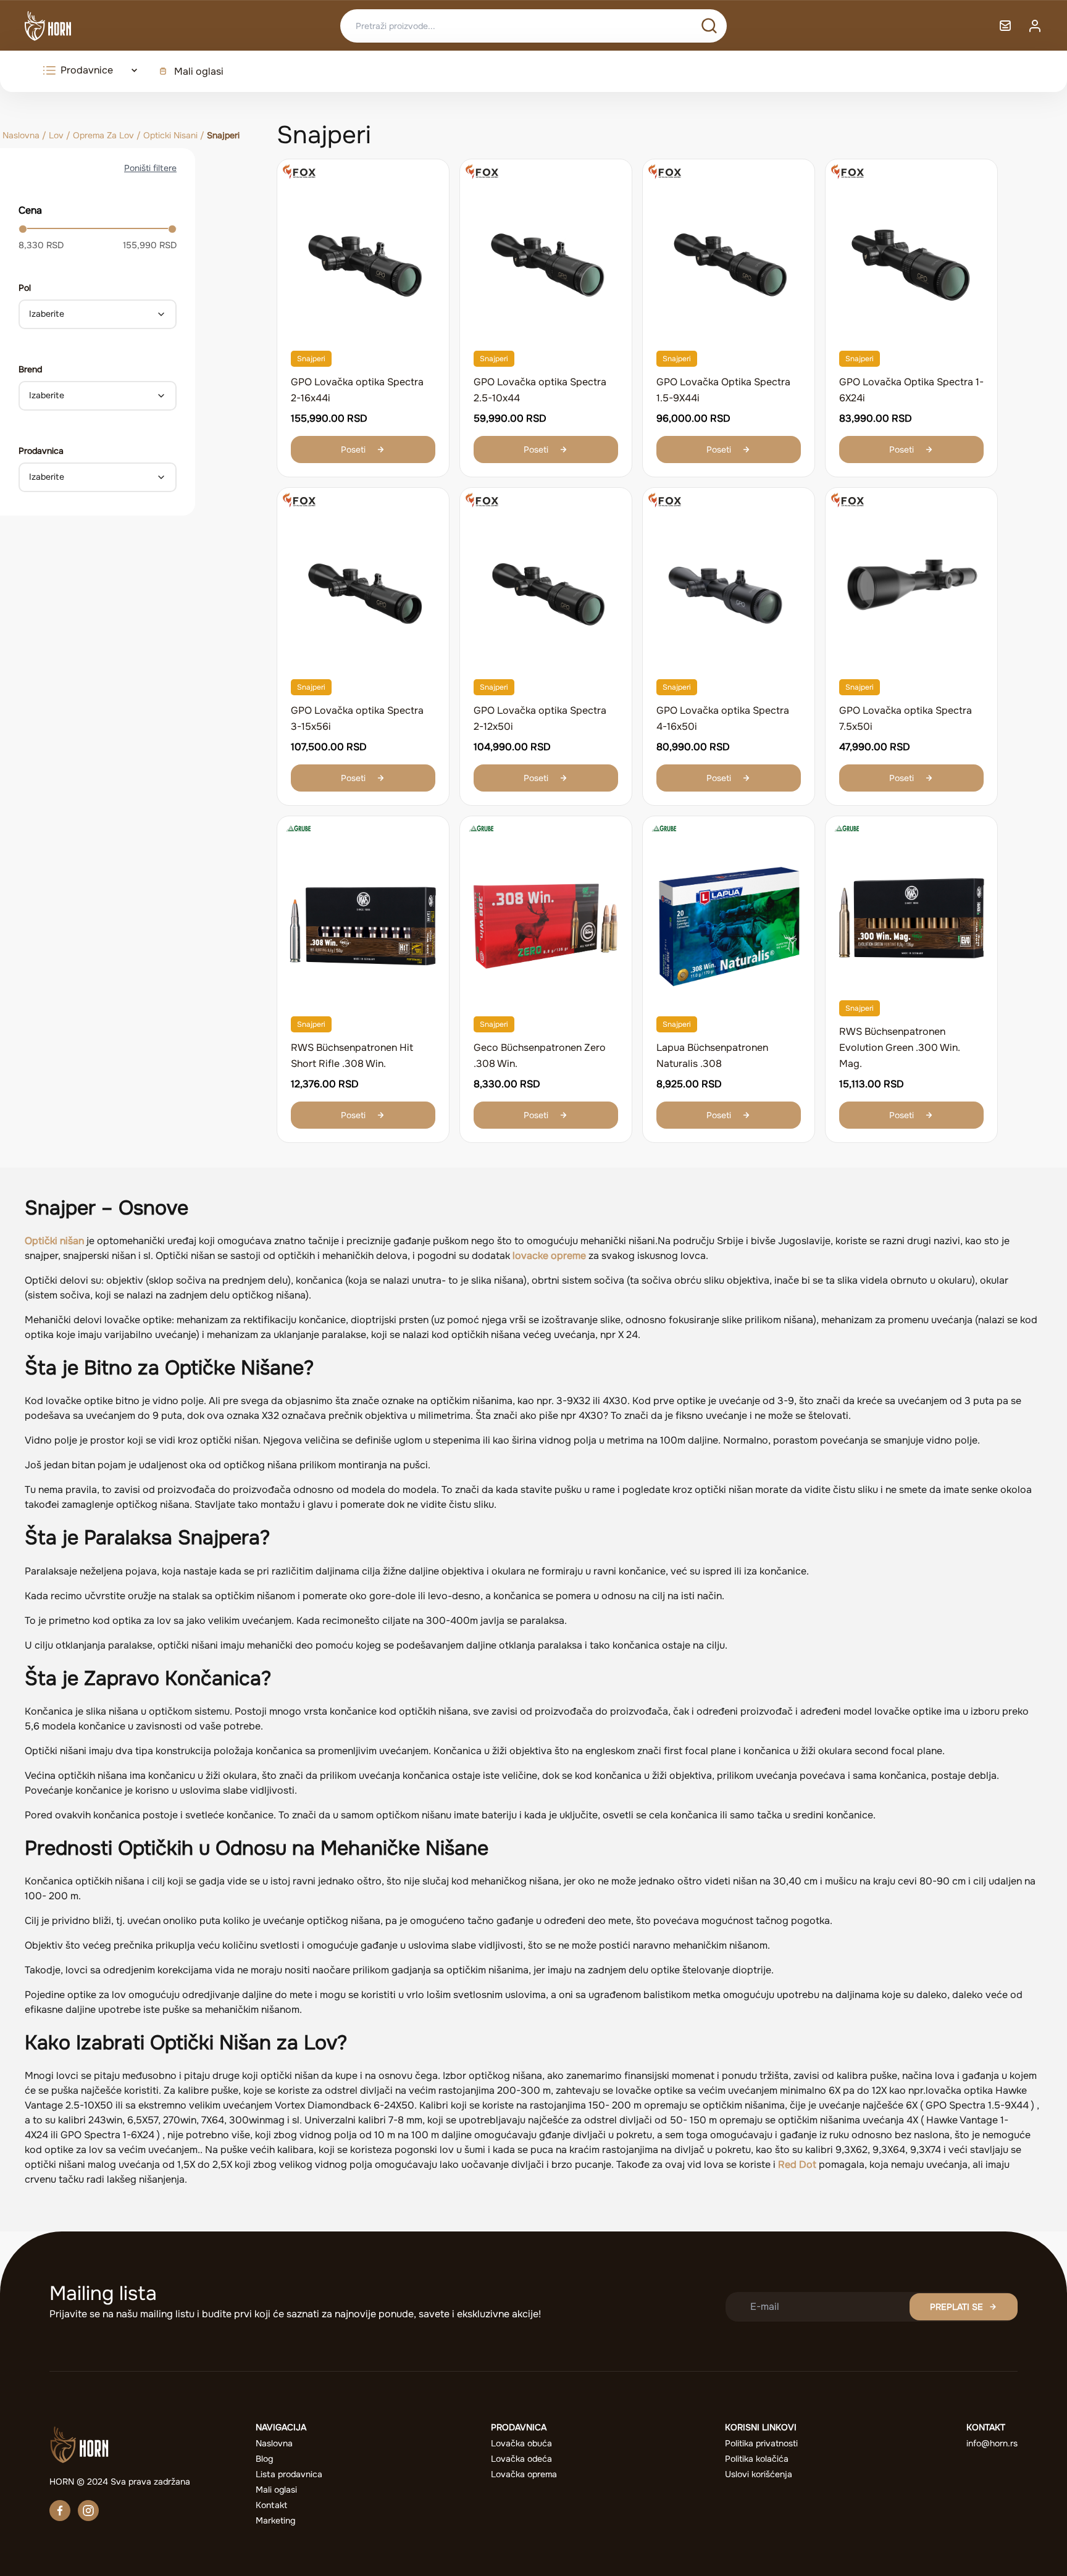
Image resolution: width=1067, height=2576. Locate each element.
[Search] (709, 26)
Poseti (353, 450)
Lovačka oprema (524, 2474)
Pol (25, 288)
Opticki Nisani (170, 135)
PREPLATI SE (956, 2307)
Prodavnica (41, 451)
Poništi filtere (150, 168)
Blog (264, 2459)
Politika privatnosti (761, 2443)
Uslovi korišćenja (759, 2474)
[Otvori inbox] (1005, 26)
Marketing (275, 2520)
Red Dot (797, 2164)
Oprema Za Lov (103, 135)
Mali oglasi (199, 71)
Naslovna (21, 135)
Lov (56, 135)
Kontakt (271, 2505)
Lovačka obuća (521, 2443)
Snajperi (311, 359)
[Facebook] (60, 2511)
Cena (30, 210)
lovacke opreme (549, 1256)
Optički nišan (54, 1241)
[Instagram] (88, 2511)
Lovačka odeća (521, 2459)
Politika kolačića (757, 2459)
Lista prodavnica (289, 2474)
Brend (30, 369)
